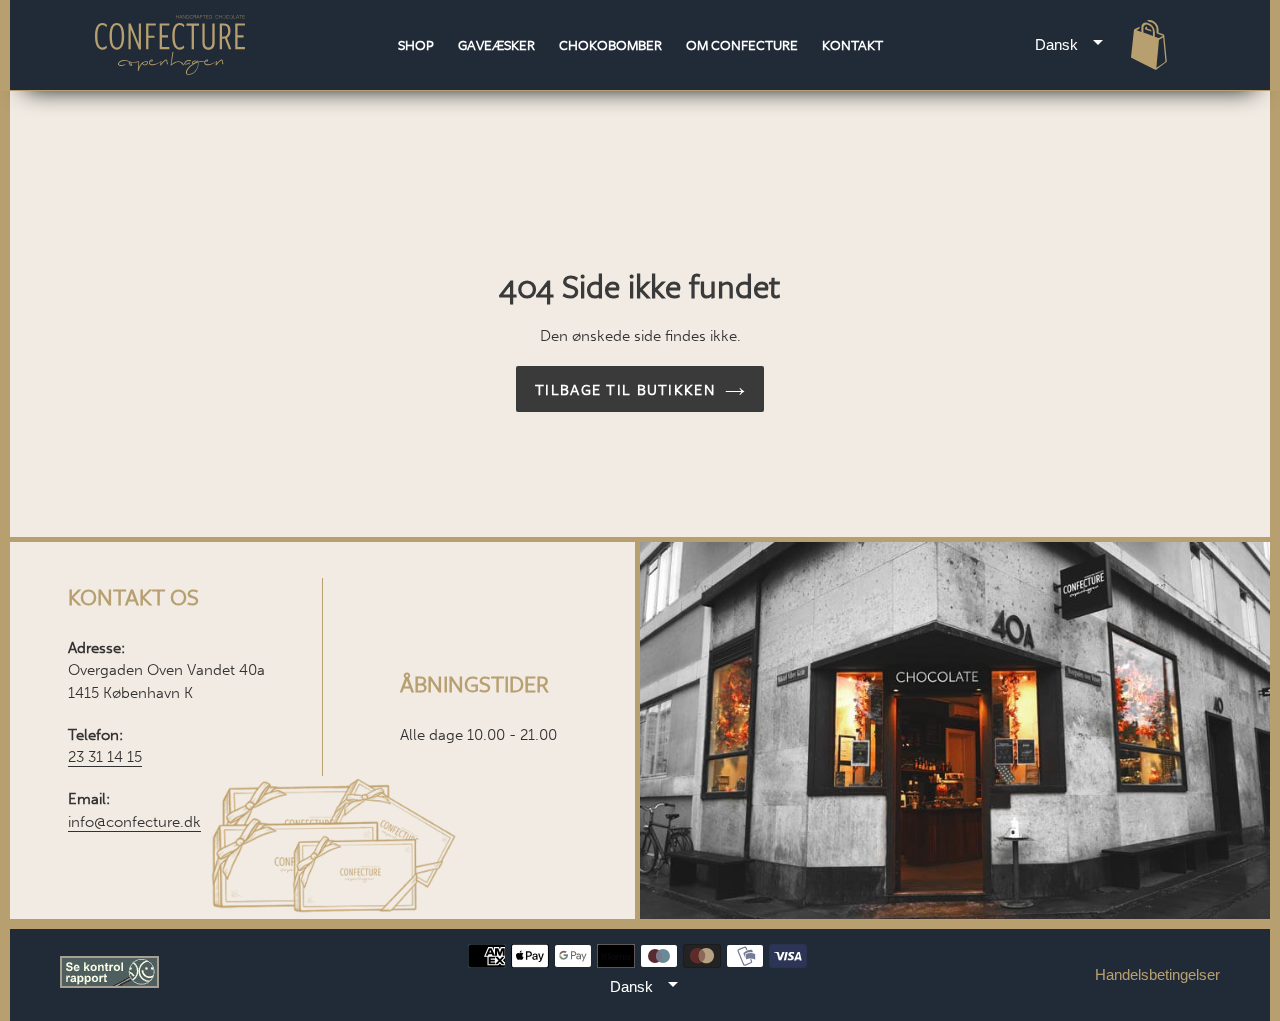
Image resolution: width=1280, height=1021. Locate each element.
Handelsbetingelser (1157, 974)
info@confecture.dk (134, 822)
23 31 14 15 (105, 757)
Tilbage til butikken (625, 389)
